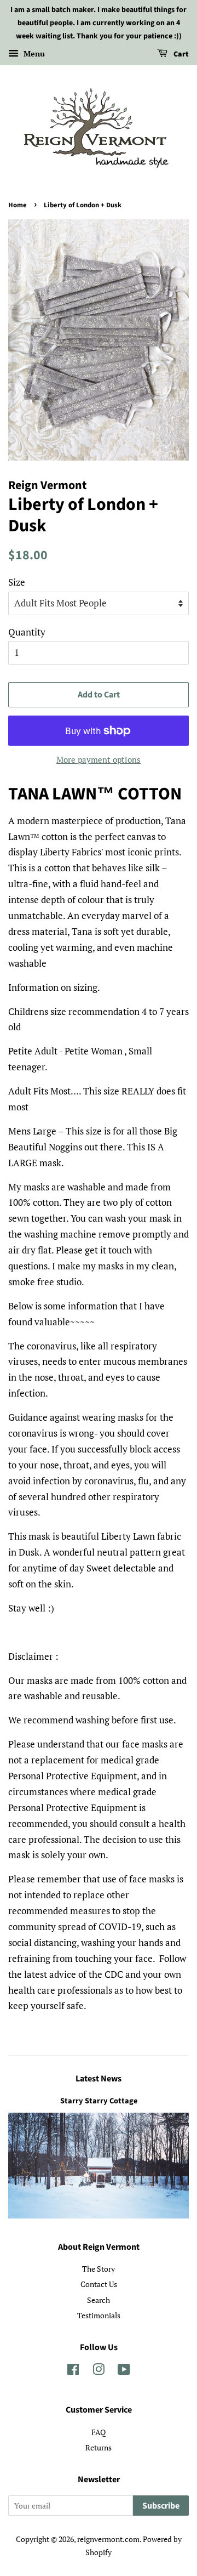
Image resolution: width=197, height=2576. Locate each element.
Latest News (99, 2079)
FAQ (99, 2432)
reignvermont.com (108, 2539)
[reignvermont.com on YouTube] (124, 2371)
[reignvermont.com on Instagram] (99, 2371)
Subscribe (161, 2506)
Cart (180, 55)
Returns (99, 2447)
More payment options (99, 759)
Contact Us (99, 2284)
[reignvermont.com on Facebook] (73, 2371)
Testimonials (99, 2315)
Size (17, 582)
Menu (33, 54)
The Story (99, 2269)
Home (18, 205)
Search (99, 2300)
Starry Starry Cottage (99, 2101)
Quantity (27, 632)
